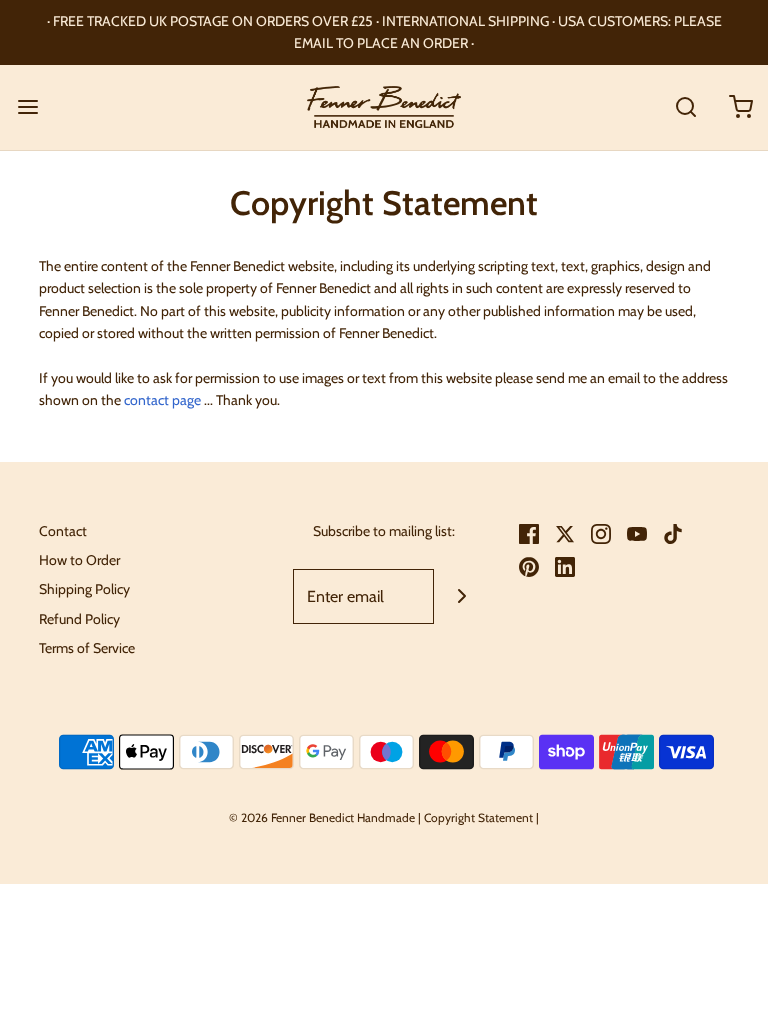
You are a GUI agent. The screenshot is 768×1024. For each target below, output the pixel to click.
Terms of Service (87, 648)
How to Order (79, 560)
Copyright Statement (478, 817)
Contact (63, 531)
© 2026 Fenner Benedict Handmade (322, 817)
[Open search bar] (685, 107)
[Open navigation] (27, 107)
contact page (162, 400)
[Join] (461, 596)
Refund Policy (79, 619)
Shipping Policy (84, 589)
